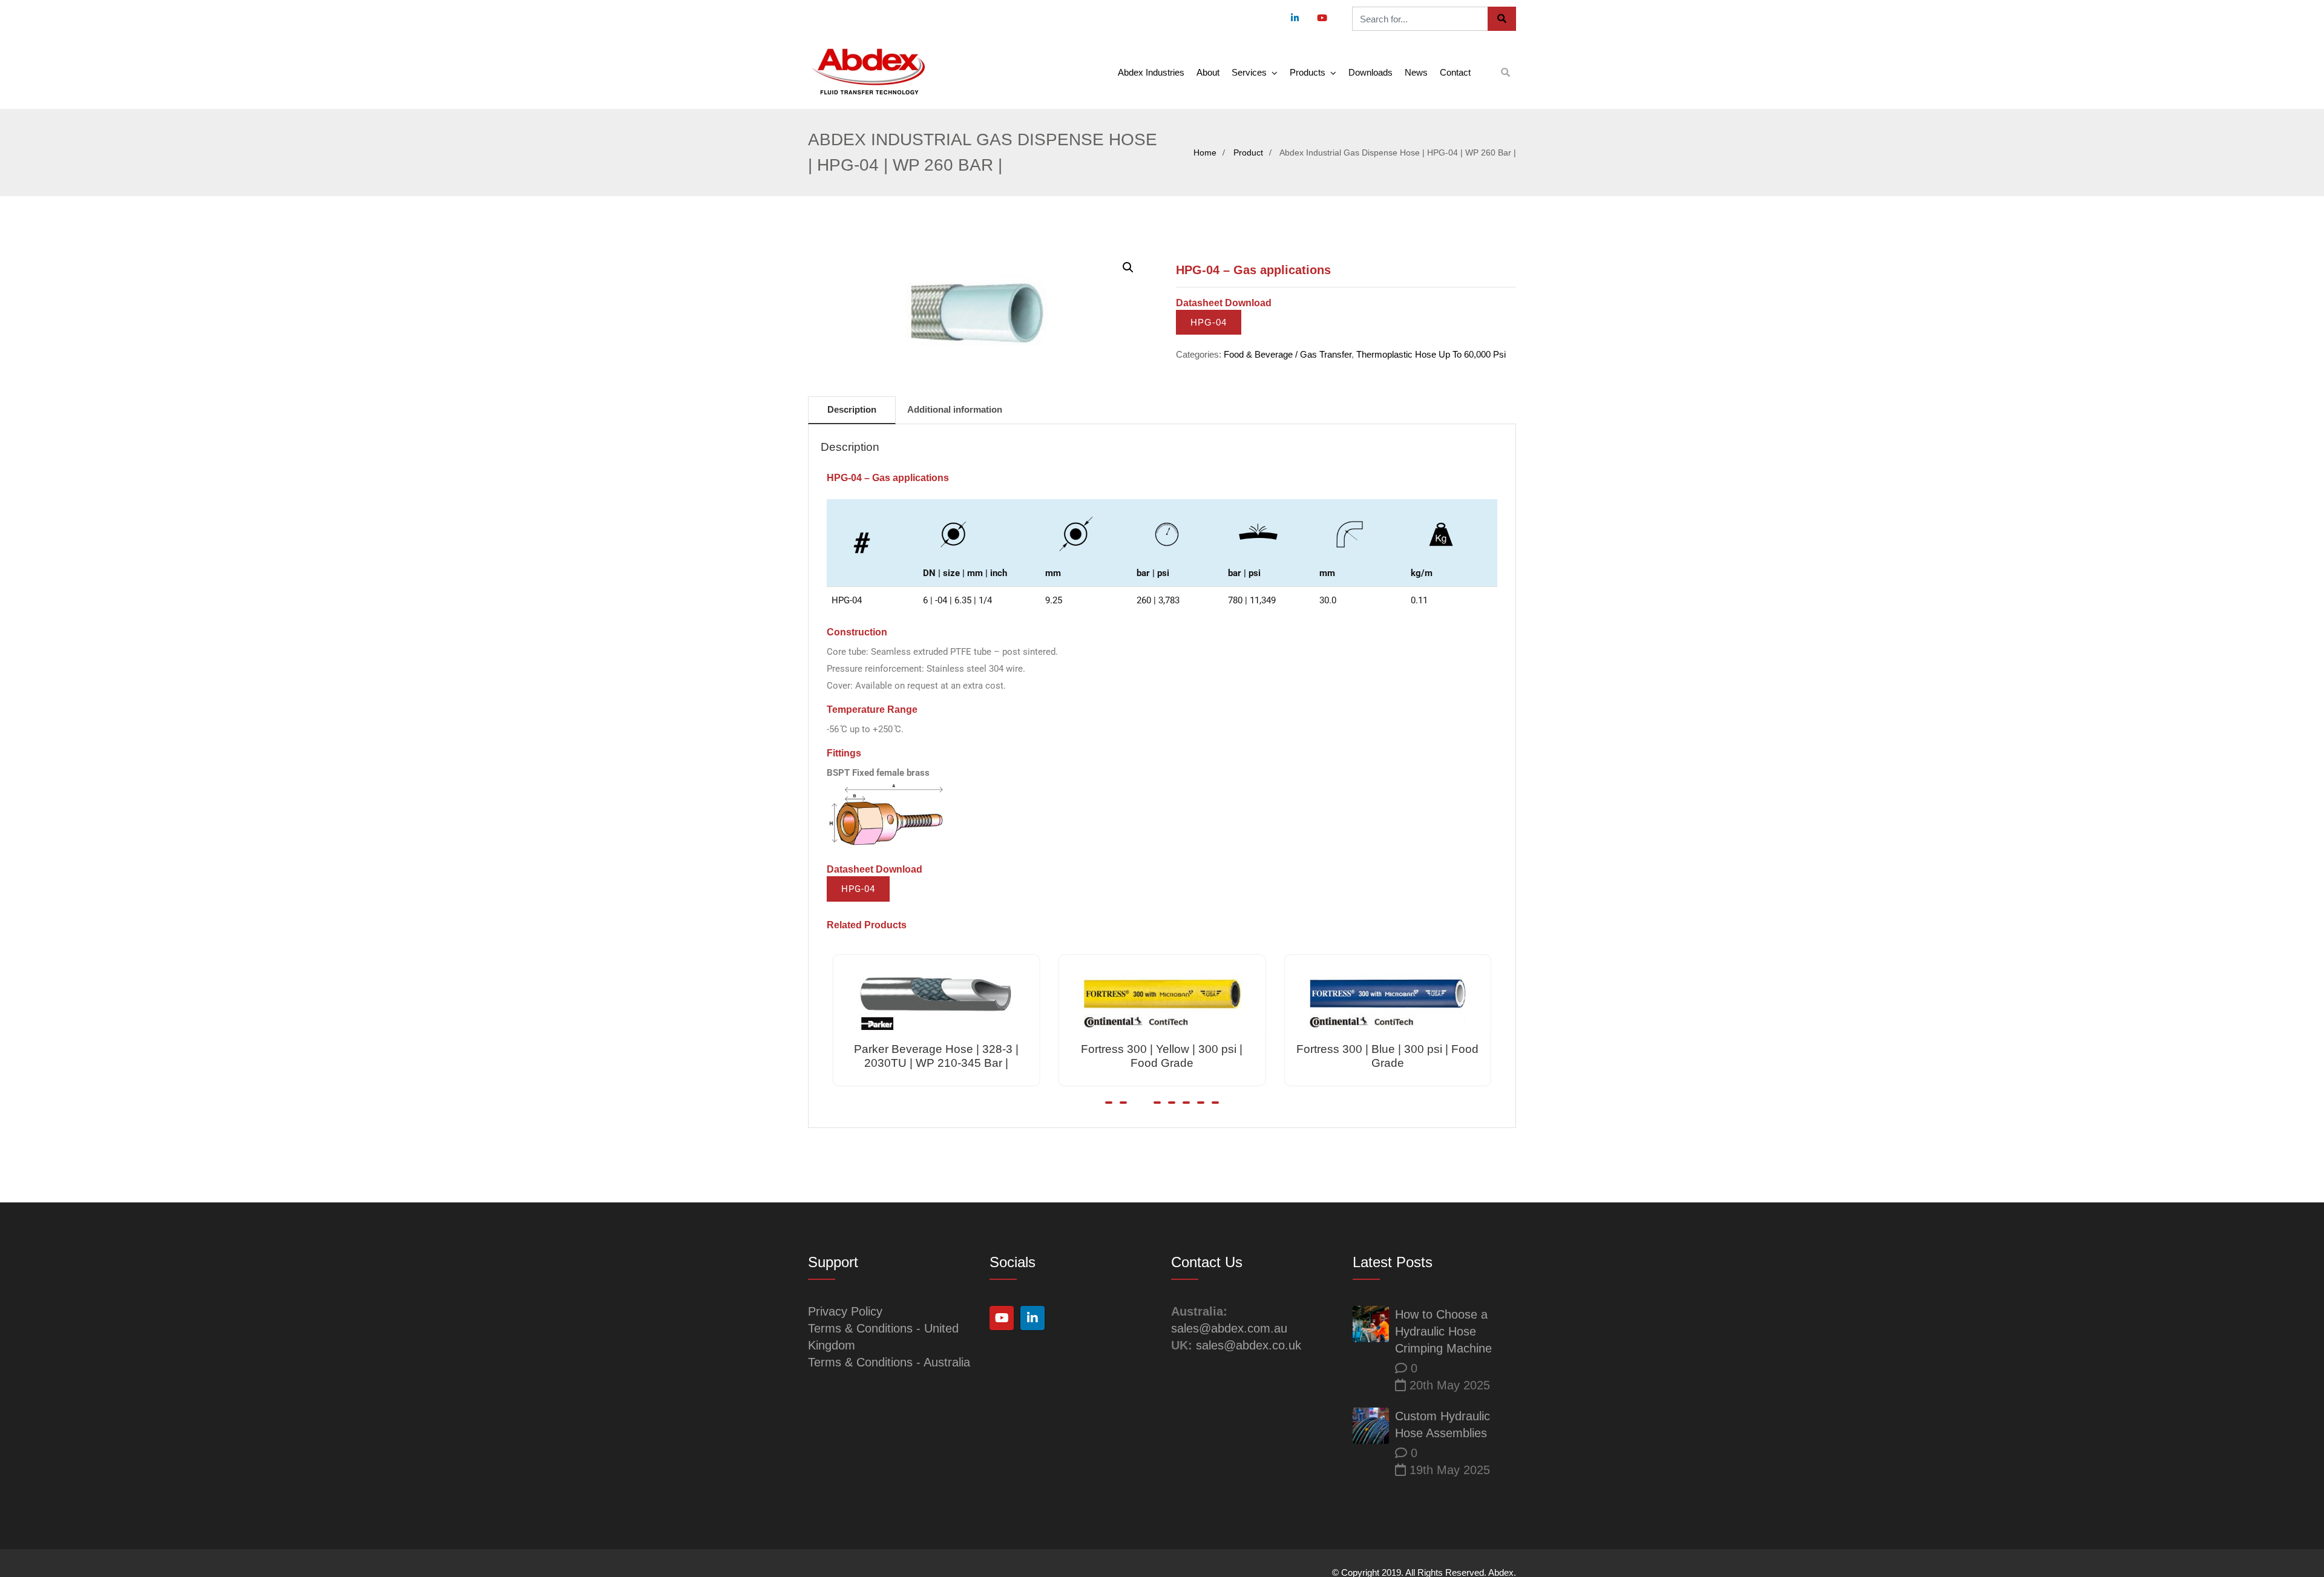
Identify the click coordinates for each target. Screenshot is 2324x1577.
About (1208, 72)
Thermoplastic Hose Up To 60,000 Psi (1431, 354)
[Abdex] (868, 72)
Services (1249, 72)
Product (1248, 152)
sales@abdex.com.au (1229, 1328)
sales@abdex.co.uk (1249, 1345)
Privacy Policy (845, 1311)
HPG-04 (1209, 322)
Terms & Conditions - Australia (889, 1362)
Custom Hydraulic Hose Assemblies (1443, 1425)
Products (1308, 72)
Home (1205, 152)
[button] (1128, 267)
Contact (1455, 72)
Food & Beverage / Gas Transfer (1288, 354)
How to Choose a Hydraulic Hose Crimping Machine (1443, 1331)
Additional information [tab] (955, 409)
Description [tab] (852, 409)
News (1416, 72)
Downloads (1370, 72)
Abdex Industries (1151, 72)
